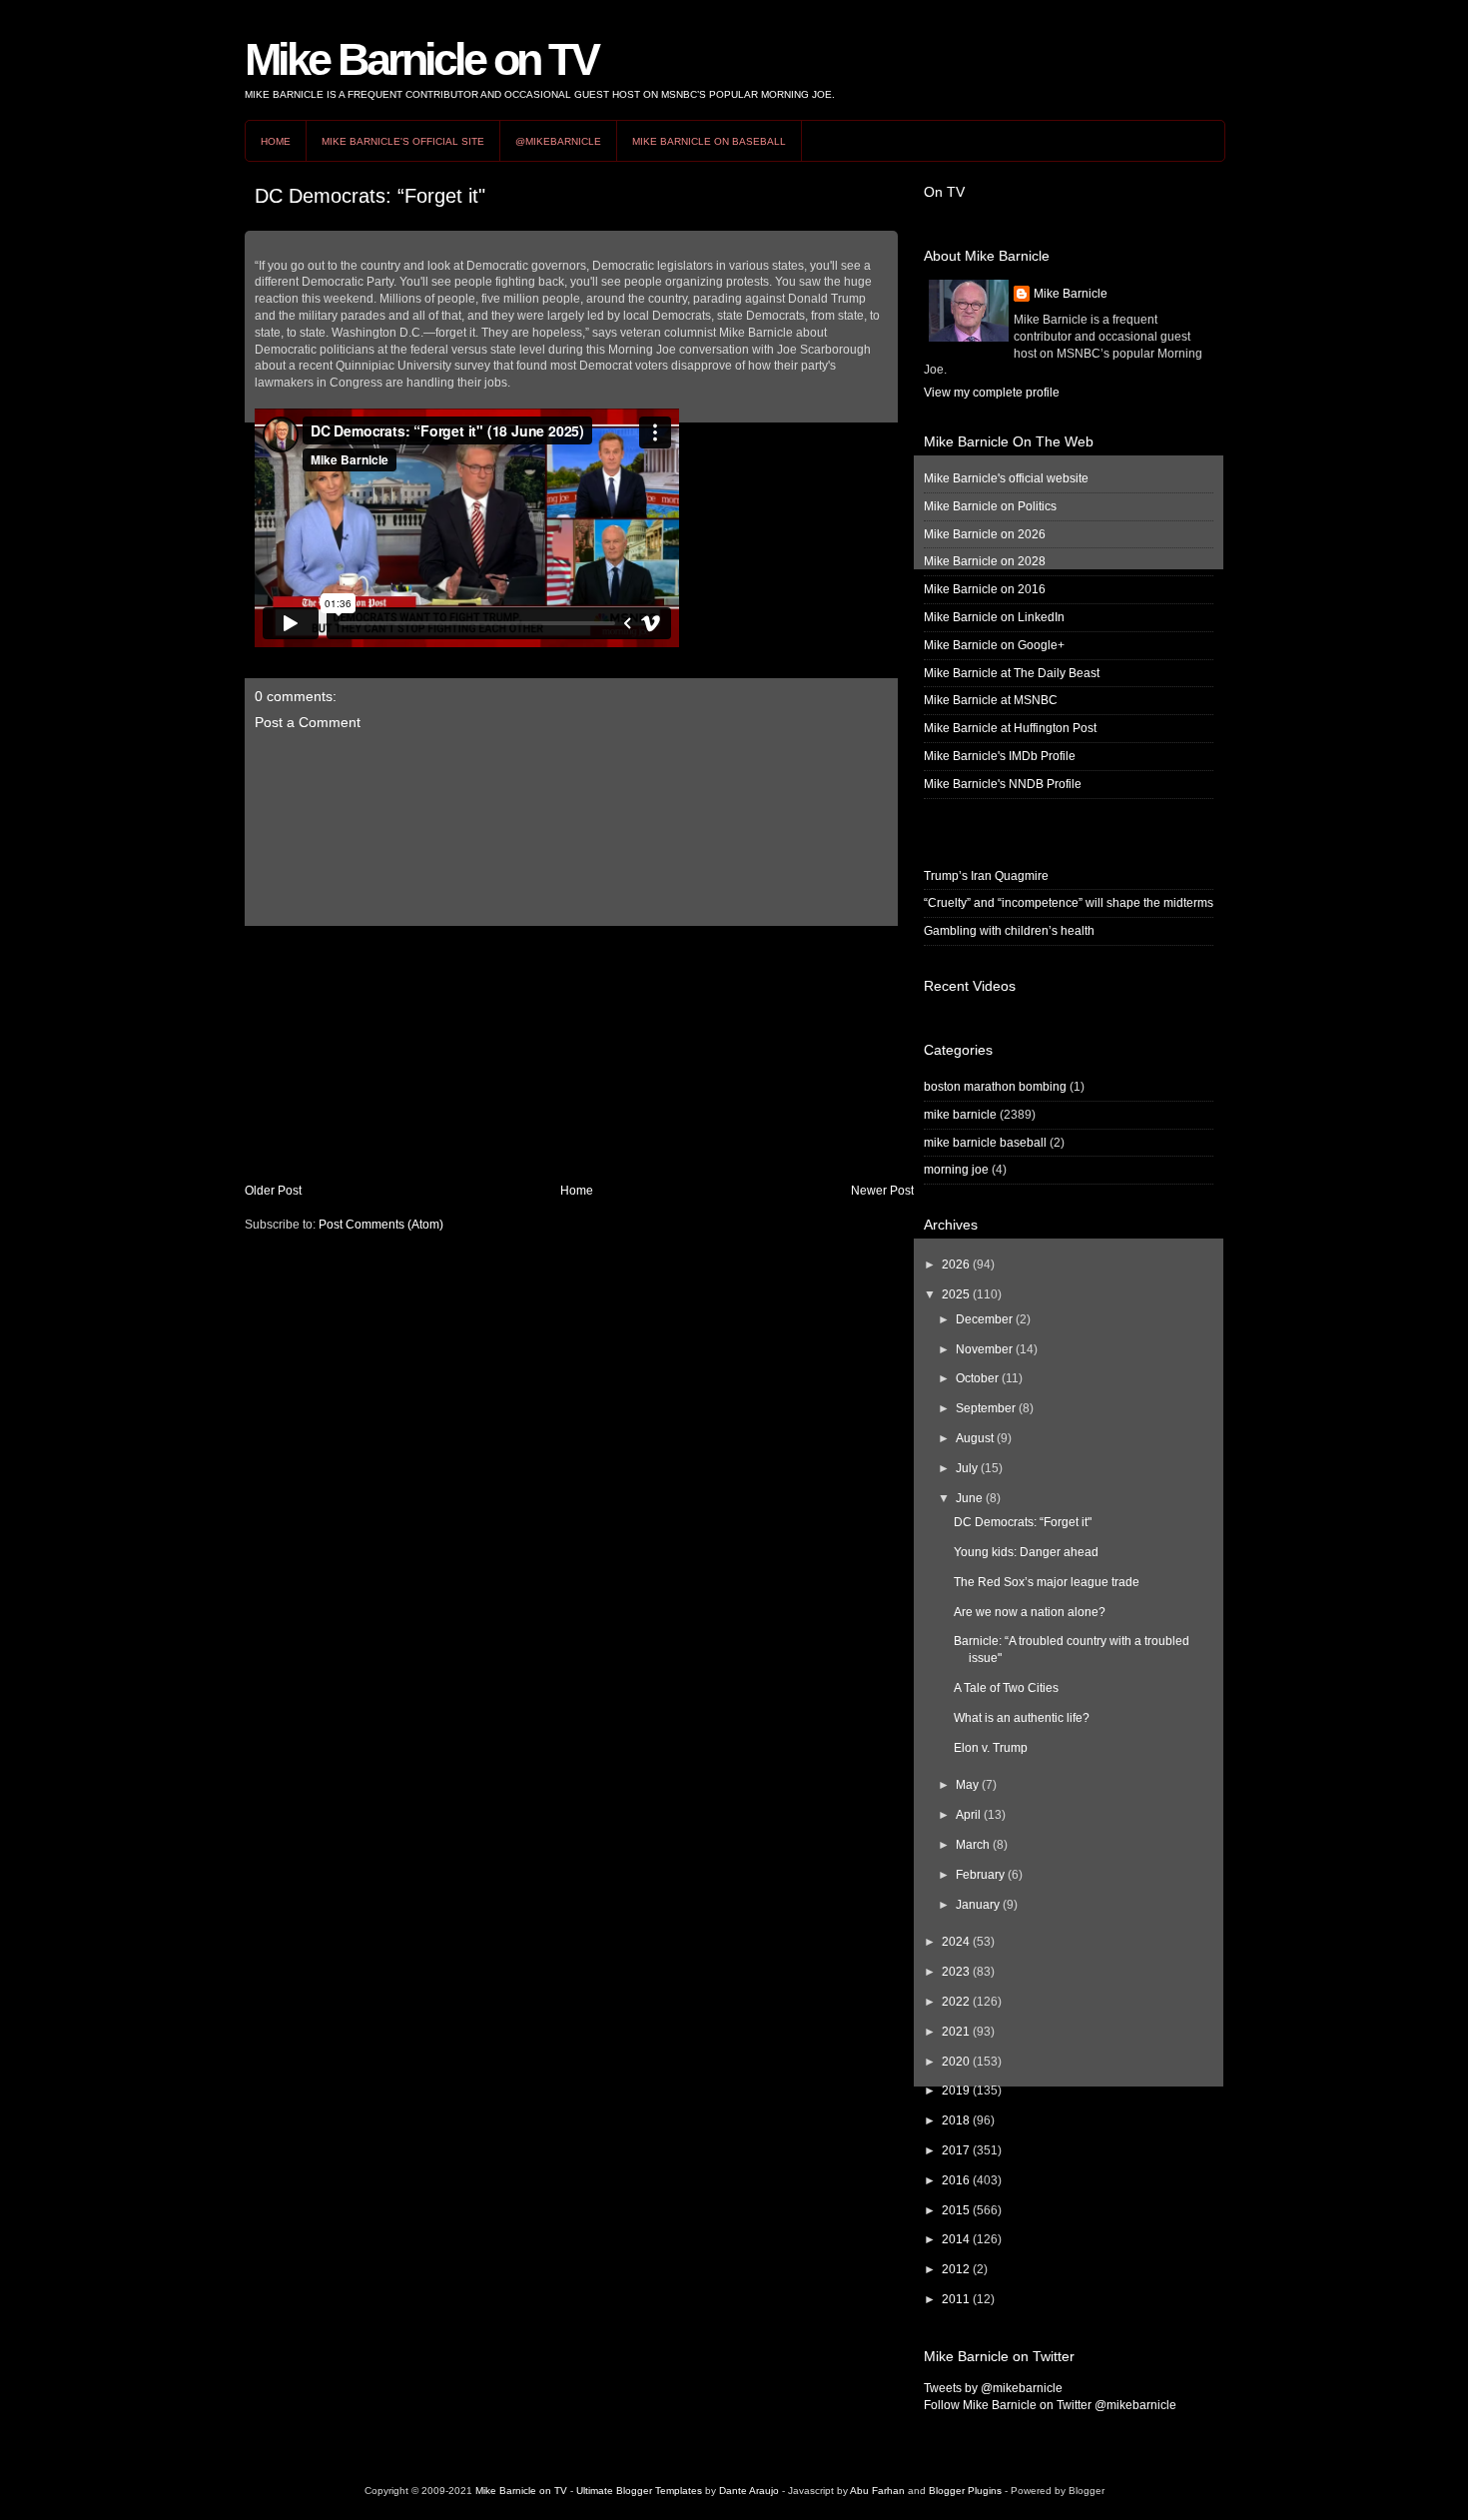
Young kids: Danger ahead (1026, 1552)
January (978, 1905)
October (977, 1378)
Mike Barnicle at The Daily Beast (1012, 673)
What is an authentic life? (1022, 1718)
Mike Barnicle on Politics (990, 506)
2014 (956, 2239)
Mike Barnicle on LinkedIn (994, 617)
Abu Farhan (877, 2491)
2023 (956, 1972)
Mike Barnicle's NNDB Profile (1003, 784)
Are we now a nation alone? (1030, 1612)
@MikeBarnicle (558, 141)
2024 (956, 1942)
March (973, 1845)
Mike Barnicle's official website (1006, 478)
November (984, 1349)
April (968, 1815)
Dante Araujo (749, 2491)
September (986, 1408)
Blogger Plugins (965, 2491)
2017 (956, 2150)
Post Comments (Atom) (381, 1225)
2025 (956, 1294)
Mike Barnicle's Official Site (403, 141)
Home (276, 141)
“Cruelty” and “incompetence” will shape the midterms (1069, 903)
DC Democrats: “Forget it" (370, 196)
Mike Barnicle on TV (421, 59)
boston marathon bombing (995, 1087)
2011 (956, 2299)
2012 (956, 2269)
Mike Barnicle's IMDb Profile (1000, 756)
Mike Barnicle (1071, 294)
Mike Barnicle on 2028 (985, 561)
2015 (956, 2210)
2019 (956, 2091)
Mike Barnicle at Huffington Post (1010, 728)
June (969, 1498)
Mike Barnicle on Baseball (709, 141)
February (980, 1875)
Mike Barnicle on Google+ (994, 645)
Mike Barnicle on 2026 (985, 534)
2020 (956, 2062)
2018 (956, 2120)
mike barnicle (960, 1115)
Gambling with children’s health (1009, 931)
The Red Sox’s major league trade (1047, 1582)
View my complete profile (992, 393)
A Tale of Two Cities (1006, 1688)
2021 (956, 2032)
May (967, 1785)
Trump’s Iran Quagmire (986, 876)
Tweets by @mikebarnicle (993, 2388)
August (975, 1438)
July (967, 1468)
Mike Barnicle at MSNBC (991, 700)
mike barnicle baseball (985, 1143)
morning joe (956, 1170)
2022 (956, 2002)
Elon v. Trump (991, 1748)
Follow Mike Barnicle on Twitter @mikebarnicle (1050, 2405)
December (984, 1319)
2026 (956, 1264)
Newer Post (882, 1191)
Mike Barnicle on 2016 (985, 589)
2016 (956, 2180)
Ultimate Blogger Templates (639, 2491)
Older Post (273, 1191)
